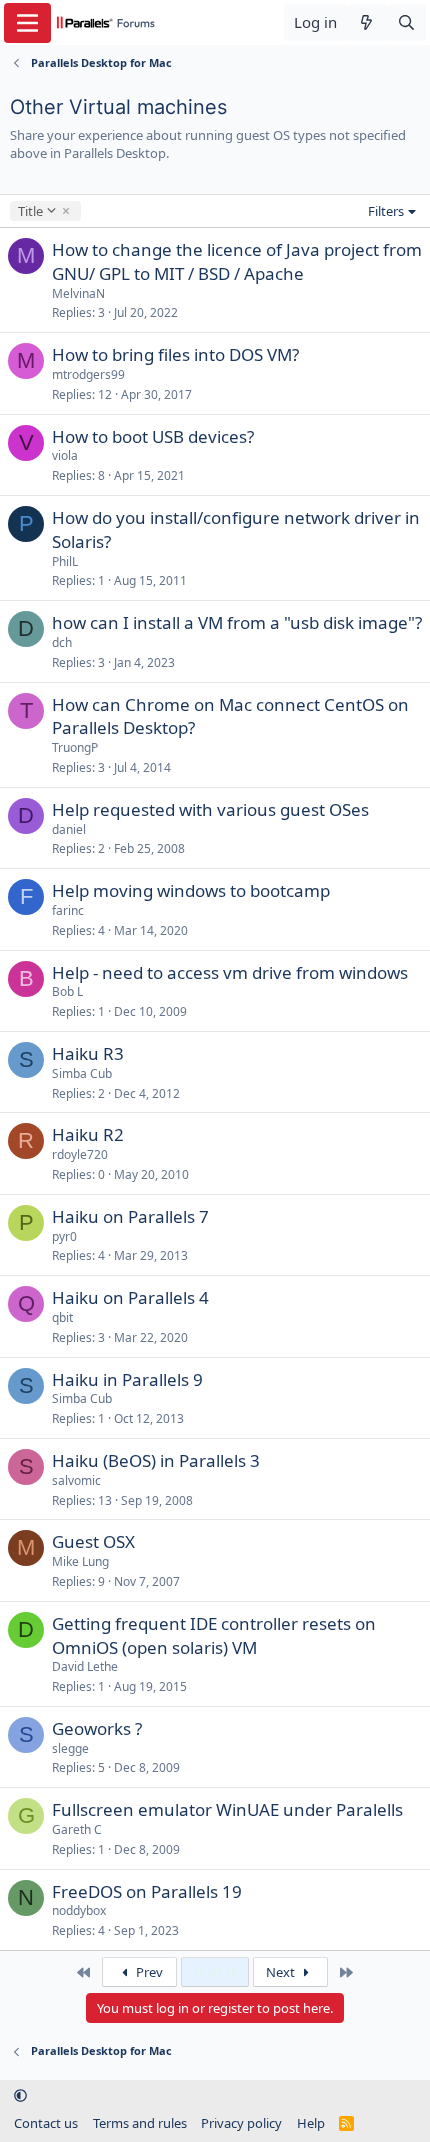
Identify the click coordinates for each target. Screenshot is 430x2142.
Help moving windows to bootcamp (191, 890)
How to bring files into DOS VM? (175, 354)
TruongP (75, 747)
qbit (62, 1317)
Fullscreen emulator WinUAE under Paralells (227, 1809)
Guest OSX (93, 1541)
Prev (148, 1972)
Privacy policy (241, 2123)
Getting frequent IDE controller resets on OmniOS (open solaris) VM (214, 1635)
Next (282, 1972)
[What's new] (366, 22)
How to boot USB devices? (153, 436)
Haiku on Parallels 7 (130, 1216)
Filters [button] (386, 211)
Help (311, 2123)
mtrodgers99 (88, 374)
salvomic (76, 1480)
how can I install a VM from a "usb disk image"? (237, 622)
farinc (68, 910)
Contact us (46, 2123)
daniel (69, 829)
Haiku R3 (88, 1053)
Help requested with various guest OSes (210, 809)
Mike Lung (80, 1561)
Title (30, 211)
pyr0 (64, 1236)
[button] (20, 2095)
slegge (70, 1748)
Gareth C (77, 1829)
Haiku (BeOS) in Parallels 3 (156, 1460)
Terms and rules (140, 2123)
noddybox (79, 1910)
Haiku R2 (88, 1134)
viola (65, 455)
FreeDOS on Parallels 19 (147, 1891)
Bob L (67, 991)
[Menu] (27, 23)
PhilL (65, 561)
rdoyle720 (80, 1154)
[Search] (406, 22)
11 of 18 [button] (215, 1972)
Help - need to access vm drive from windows (230, 972)
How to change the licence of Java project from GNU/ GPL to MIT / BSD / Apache (237, 261)
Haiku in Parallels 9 (127, 1379)
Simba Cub (82, 1073)
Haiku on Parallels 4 (130, 1297)
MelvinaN (78, 293)
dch (62, 642)
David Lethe (85, 1666)
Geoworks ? (97, 1728)
